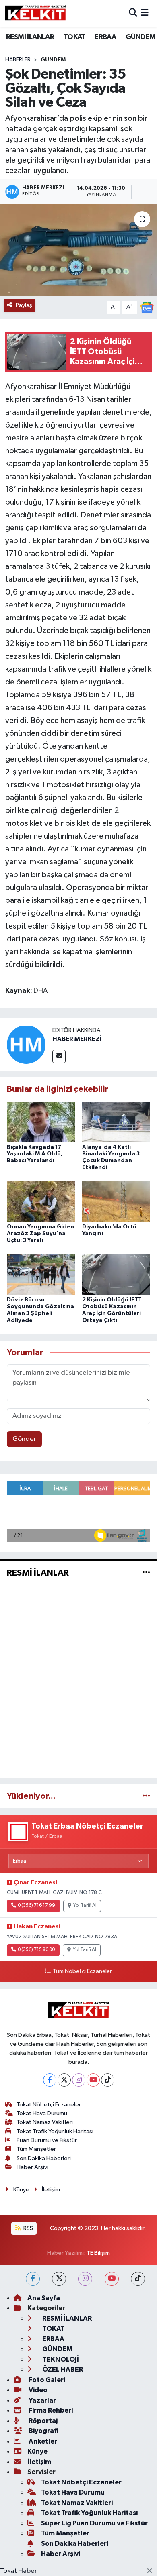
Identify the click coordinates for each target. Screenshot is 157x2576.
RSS (28, 2228)
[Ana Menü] (145, 13)
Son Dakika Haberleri (44, 2158)
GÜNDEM (140, 37)
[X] (64, 2080)
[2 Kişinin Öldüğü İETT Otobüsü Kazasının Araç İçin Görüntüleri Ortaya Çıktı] (116, 1274)
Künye (21, 2190)
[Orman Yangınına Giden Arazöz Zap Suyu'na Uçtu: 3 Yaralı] (41, 1201)
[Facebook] (50, 2080)
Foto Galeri (46, 2380)
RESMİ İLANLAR (30, 37)
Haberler (18, 60)
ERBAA (105, 37)
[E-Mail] (59, 1056)
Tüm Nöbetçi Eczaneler (82, 1971)
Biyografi (43, 2431)
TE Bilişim (98, 2253)
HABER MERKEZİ (77, 1039)
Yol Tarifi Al (85, 1906)
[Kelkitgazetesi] (35, 13)
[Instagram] (79, 2080)
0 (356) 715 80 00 (36, 1950)
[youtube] (112, 2279)
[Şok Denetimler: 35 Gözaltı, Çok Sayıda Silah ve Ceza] (78, 250)
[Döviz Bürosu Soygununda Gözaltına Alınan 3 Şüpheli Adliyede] (41, 1274)
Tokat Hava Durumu (42, 2113)
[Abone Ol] (147, 307)
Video (37, 2390)
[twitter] (59, 2279)
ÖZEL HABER (62, 2369)
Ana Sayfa (44, 2298)
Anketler (42, 2441)
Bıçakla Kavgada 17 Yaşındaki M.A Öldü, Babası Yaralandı (35, 1154)
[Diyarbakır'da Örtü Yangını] (116, 1201)
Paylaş (24, 305)
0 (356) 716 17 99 (36, 1906)
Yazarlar (42, 2400)
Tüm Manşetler (36, 2149)
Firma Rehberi (50, 2410)
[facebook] (33, 2279)
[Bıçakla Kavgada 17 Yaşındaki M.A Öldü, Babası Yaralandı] (41, 1122)
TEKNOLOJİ (60, 2359)
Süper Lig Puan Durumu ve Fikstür (94, 2523)
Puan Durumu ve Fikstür (47, 2140)
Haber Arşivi (32, 2167)
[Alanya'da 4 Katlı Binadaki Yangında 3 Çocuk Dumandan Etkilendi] (116, 1122)
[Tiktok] (108, 2080)
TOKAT (74, 37)
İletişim (51, 2190)
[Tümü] (146, 1796)
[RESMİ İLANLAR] (146, 1573)
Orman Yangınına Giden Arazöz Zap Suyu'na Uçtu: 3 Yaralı (40, 1234)
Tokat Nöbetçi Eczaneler (49, 2105)
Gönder (24, 1439)
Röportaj (42, 2421)
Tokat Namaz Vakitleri (45, 2122)
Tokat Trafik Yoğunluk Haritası (55, 2131)
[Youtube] (93, 2080)
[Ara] (133, 13)
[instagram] (85, 2279)
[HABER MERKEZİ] (26, 1044)
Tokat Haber (19, 2571)
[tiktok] (138, 2279)
